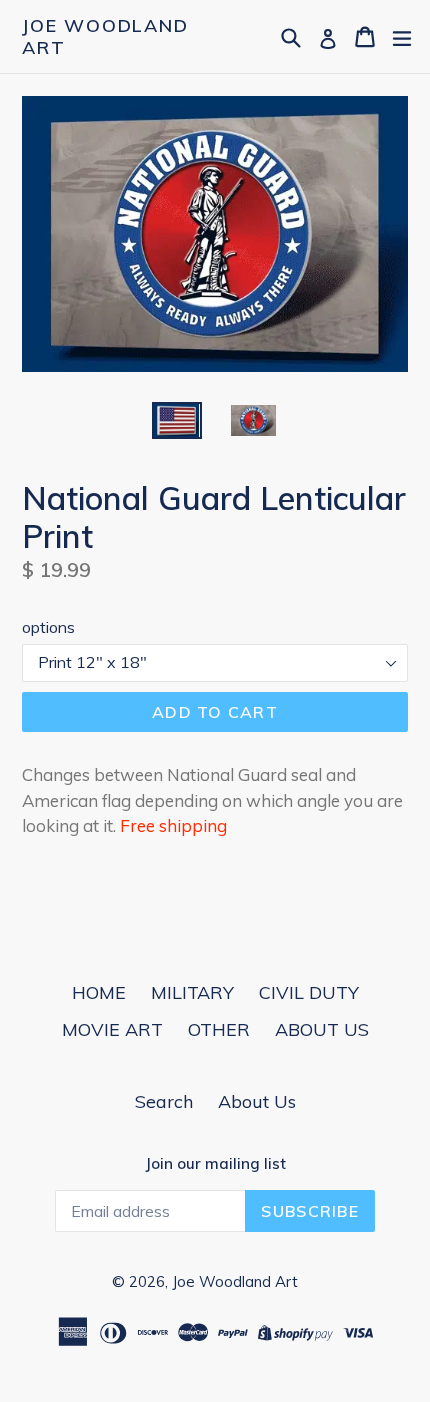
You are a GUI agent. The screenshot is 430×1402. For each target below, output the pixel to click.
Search (164, 1101)
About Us (257, 1101)
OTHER (219, 1029)
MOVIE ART (112, 1029)
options (48, 627)
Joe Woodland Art (105, 36)
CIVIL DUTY (309, 992)
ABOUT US (322, 1029)
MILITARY (192, 992)
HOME (99, 992)
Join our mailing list (215, 1164)
